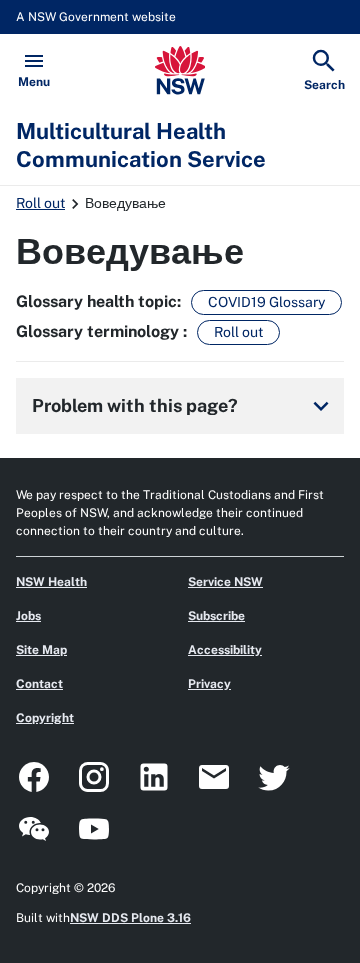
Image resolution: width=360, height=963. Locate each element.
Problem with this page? (184, 406)
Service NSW (225, 582)
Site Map (41, 650)
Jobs (28, 616)
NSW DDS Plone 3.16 (130, 918)
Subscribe (216, 616)
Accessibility (225, 650)
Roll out (40, 203)
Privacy (209, 684)
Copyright (45, 718)
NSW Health (51, 582)
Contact (39, 684)
